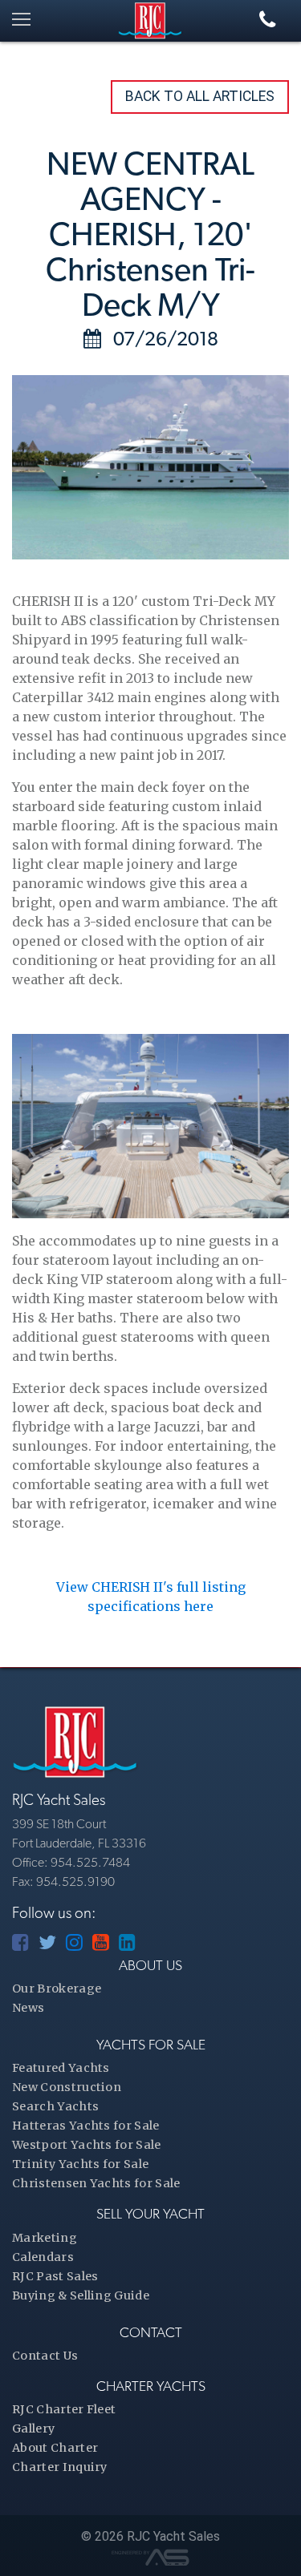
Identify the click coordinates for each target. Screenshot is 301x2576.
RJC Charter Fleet (64, 2409)
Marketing (45, 2238)
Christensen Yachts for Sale (96, 2183)
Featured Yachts (61, 2068)
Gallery (33, 2429)
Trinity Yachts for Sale (80, 2164)
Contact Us (45, 2356)
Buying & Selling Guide (81, 2295)
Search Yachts (55, 2106)
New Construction (67, 2087)
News (28, 2008)
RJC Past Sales (55, 2276)
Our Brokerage (57, 1989)
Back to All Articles (200, 96)
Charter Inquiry (60, 2467)
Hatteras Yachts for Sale (86, 2126)
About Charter (55, 2448)
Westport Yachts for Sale (87, 2145)
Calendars (43, 2257)
